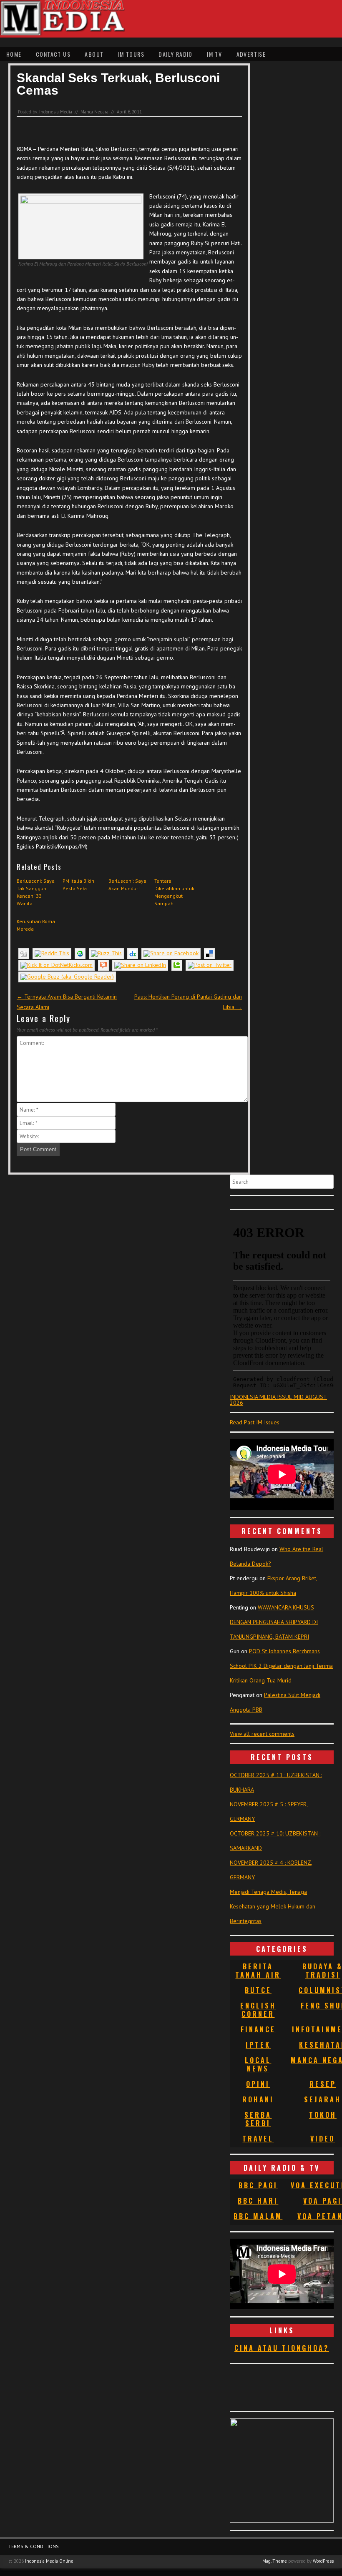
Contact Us (53, 54)
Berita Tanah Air (258, 1971)
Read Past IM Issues (255, 1422)
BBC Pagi (258, 2185)
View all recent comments (262, 1734)
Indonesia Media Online (49, 2561)
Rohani (258, 2099)
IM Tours (131, 54)
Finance (258, 2029)
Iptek (258, 2045)
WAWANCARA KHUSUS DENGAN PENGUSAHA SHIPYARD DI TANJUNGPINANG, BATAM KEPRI (274, 1622)
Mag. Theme (275, 2561)
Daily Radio (175, 54)
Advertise (251, 54)
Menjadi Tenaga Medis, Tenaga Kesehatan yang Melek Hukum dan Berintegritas (273, 1906)
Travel (258, 2139)
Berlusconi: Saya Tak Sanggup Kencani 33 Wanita (36, 892)
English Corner (258, 2010)
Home (14, 54)
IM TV (214, 54)
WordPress (323, 2561)
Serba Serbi (258, 2119)
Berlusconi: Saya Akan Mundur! (127, 885)
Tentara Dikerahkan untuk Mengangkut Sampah (174, 892)
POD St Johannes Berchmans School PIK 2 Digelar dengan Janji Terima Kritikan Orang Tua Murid (281, 1666)
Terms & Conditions (34, 2546)
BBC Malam (258, 2216)
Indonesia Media (56, 112)
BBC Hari (258, 2201)
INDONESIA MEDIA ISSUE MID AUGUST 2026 (278, 1400)
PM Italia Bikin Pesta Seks (78, 885)
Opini (258, 2084)
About (94, 54)
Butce (258, 1990)
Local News (258, 2064)
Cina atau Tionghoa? (282, 2348)
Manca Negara (94, 112)
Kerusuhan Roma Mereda (36, 925)
